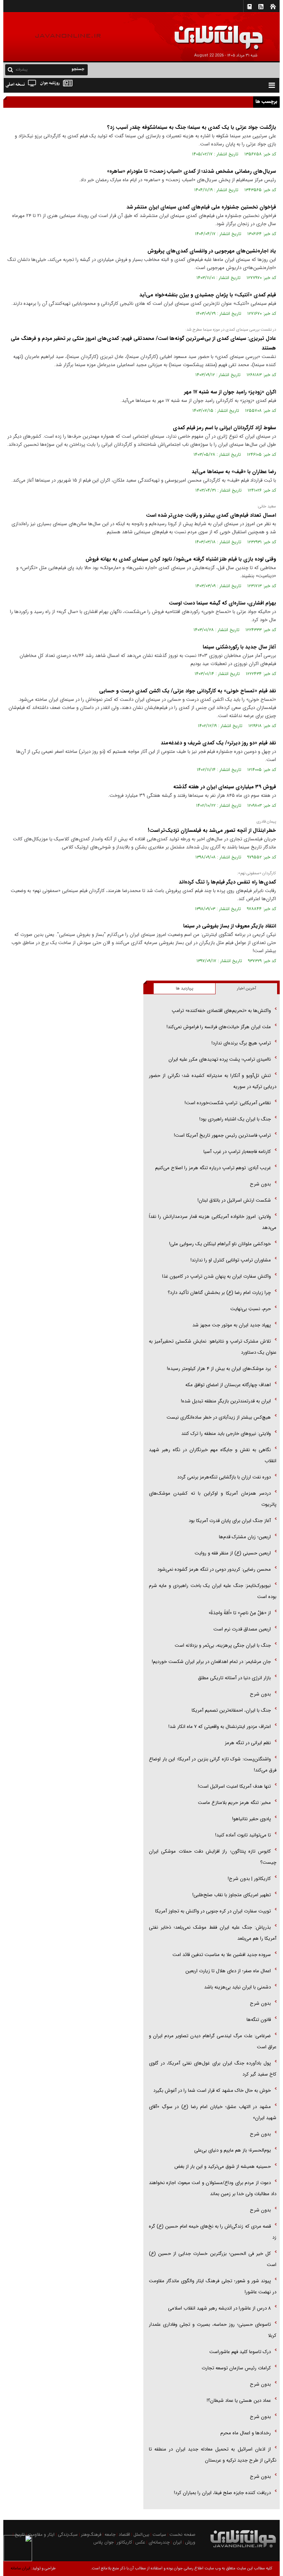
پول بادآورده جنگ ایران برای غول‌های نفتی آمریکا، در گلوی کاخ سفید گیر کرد (213, 2069)
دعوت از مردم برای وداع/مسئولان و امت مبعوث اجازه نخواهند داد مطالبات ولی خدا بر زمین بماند (213, 2188)
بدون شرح (260, 1184)
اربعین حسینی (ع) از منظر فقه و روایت (233, 1553)
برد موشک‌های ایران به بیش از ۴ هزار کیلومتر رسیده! (219, 1369)
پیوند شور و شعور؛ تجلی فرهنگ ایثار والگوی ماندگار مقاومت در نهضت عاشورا (213, 2286)
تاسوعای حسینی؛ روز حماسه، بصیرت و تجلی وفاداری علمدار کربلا (213, 2330)
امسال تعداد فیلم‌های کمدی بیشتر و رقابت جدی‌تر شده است (211, 515)
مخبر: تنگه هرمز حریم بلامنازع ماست (234, 1803)
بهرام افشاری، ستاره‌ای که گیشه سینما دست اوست (222, 603)
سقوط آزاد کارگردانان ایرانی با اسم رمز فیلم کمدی (224, 428)
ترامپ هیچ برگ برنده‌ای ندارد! (241, 1043)
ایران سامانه (20, 2568)
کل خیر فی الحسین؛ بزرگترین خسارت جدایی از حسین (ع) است (213, 2259)
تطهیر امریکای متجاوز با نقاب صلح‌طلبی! (232, 1895)
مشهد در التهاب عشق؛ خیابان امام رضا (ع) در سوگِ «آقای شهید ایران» (213, 2112)
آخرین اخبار (247, 989)
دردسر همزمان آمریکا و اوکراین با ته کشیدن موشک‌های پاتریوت (213, 1499)
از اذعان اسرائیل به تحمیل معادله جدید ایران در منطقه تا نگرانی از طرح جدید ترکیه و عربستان (213, 2455)
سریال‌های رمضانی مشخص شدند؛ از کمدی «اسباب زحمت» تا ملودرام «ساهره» (191, 171)
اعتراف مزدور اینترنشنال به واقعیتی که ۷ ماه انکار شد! (220, 1727)
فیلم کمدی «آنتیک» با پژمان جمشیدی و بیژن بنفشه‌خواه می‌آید (208, 295)
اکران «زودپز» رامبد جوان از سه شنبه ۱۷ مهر (230, 392)
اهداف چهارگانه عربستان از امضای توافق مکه (228, 1385)
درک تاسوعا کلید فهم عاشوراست (240, 2352)
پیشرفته (22, 70)
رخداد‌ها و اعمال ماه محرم (246, 2433)
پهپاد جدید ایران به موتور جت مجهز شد (232, 1325)
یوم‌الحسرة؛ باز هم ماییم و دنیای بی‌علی (233, 2150)
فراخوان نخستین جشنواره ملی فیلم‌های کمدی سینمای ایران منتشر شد (201, 207)
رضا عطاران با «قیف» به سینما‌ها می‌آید (234, 472)
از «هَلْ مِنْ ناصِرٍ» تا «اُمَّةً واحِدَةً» (240, 1613)
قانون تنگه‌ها (259, 2020)
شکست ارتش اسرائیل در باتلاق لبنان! (234, 1200)
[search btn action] (10, 69)
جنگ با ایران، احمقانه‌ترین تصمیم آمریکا (231, 1710)
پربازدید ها (184, 989)
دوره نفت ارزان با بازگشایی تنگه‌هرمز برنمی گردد (224, 1477)
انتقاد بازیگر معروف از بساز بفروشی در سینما (230, 926)
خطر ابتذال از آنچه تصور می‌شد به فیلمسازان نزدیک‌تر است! (212, 830)
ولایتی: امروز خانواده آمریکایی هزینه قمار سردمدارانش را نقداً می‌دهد (213, 1222)
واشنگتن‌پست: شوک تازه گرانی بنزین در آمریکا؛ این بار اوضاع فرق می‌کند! (213, 1765)
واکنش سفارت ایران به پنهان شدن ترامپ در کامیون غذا (216, 1276)
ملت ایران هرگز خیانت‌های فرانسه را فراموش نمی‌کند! (219, 1027)
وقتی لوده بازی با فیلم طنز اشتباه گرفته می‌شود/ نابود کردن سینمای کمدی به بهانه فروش (181, 559)
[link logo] (200, 32)
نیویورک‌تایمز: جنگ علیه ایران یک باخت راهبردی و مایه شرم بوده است (213, 1591)
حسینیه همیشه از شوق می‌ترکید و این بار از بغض (223, 2167)
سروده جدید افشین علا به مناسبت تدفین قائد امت (222, 1955)
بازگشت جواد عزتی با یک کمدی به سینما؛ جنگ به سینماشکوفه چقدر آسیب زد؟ (192, 127)
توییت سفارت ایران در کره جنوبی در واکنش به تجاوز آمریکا (213, 1911)
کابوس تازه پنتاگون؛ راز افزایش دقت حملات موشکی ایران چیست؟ (213, 1857)
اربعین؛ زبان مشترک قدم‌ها (245, 1537)
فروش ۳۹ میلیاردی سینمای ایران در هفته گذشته (225, 787)
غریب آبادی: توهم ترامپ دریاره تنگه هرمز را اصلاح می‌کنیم (213, 1168)
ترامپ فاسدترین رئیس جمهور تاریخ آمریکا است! (222, 1135)
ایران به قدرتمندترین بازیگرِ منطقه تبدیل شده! (226, 1401)
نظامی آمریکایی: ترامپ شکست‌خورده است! (228, 1103)
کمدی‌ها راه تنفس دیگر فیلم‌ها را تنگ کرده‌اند (227, 882)
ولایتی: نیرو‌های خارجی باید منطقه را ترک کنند (226, 1434)
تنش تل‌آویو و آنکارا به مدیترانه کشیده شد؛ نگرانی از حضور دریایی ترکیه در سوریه (213, 1081)
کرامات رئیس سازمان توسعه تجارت (236, 2368)
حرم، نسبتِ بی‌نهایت (251, 1309)
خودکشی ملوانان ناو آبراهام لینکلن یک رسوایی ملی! (220, 1244)
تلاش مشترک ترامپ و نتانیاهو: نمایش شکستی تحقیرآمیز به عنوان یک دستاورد (213, 1347)
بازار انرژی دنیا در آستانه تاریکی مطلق (234, 1678)
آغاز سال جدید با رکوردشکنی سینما (239, 647)
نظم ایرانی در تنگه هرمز (248, 1743)
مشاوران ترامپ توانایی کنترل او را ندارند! (231, 1260)
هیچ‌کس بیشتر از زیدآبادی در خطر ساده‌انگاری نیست (219, 1417)
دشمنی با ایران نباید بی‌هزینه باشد (237, 1987)
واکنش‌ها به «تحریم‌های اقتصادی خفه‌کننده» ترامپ (221, 1011)
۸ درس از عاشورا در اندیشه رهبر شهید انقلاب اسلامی (219, 2308)
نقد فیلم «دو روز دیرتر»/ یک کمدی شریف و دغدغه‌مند (218, 743)
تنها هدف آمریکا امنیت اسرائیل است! (234, 1786)
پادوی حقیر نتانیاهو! (251, 1819)
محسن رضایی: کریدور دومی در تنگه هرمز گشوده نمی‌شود (214, 1569)
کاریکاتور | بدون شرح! (249, 1879)
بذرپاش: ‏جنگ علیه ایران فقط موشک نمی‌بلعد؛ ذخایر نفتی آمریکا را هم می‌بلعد (213, 1933)
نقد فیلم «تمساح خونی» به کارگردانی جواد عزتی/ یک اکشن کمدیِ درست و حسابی (188, 691)
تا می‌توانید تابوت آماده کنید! (243, 1835)
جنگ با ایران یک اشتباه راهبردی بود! (235, 1119)
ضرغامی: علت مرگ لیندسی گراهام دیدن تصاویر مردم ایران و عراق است (213, 2041)
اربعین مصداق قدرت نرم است (242, 1629)
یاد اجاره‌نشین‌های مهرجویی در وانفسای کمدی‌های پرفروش (212, 251)
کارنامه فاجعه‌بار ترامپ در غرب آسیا (237, 1152)
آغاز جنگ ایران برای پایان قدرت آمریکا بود (230, 1521)
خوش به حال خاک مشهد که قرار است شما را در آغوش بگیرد (212, 2091)
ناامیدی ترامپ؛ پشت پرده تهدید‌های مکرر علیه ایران (220, 1059)
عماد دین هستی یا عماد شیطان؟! (239, 2401)
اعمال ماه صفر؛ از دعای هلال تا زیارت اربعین (228, 1971)
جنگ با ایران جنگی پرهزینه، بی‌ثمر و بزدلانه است (223, 1645)
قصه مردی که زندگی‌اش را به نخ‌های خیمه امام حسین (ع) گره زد (213, 2232)
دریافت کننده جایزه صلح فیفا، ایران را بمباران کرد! (222, 2493)
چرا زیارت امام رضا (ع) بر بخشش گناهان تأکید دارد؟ (219, 1293)
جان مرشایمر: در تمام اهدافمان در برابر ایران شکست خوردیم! (211, 1662)
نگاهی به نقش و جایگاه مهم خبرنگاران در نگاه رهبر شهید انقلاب (213, 1455)
